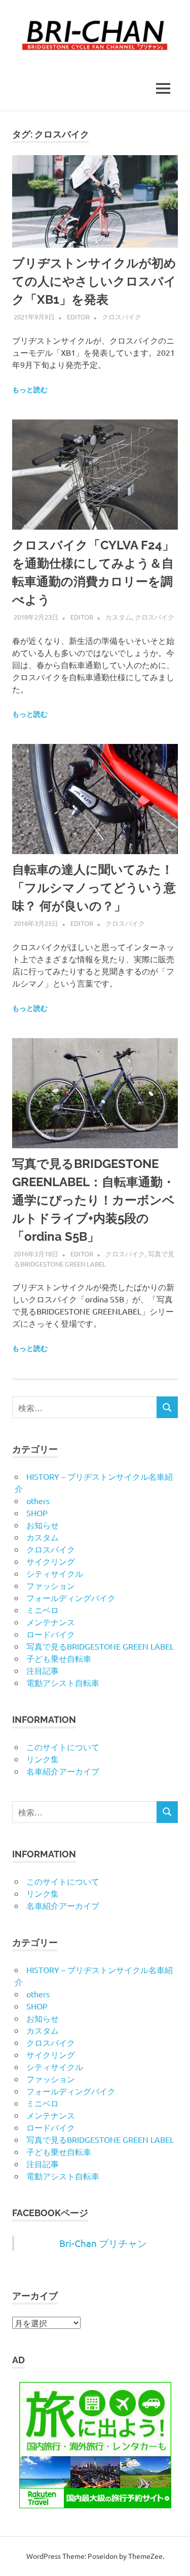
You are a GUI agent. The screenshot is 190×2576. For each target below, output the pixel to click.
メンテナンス (51, 1622)
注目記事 (43, 1670)
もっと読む (30, 390)
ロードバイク (51, 1634)
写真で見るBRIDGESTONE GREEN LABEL (100, 1646)
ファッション (51, 1585)
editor (78, 317)
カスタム (119, 617)
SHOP (37, 1513)
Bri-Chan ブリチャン (103, 2243)
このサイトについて (63, 1747)
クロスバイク (122, 317)
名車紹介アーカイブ (63, 1771)
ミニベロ (43, 1610)
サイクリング (51, 1561)
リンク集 (43, 1759)
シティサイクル (55, 1573)
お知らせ (43, 1525)
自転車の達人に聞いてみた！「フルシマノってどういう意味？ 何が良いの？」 (94, 888)
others (38, 1501)
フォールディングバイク (71, 1598)
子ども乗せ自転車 (59, 1658)
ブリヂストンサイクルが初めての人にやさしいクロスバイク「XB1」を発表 (94, 281)
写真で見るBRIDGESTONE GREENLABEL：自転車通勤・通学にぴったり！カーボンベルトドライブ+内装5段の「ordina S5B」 (93, 1200)
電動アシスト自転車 (63, 1682)
